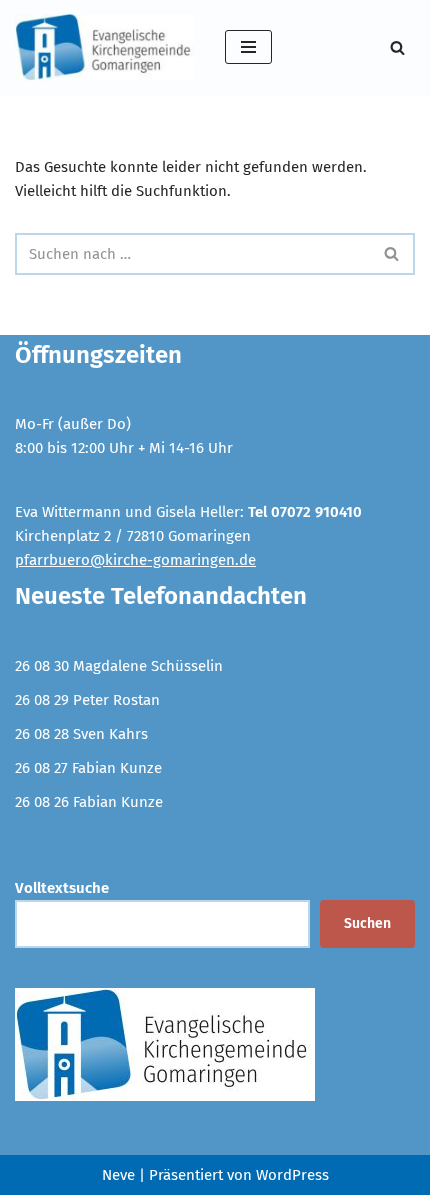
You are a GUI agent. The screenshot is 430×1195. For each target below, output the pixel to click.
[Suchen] (397, 47)
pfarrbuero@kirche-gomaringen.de (135, 560)
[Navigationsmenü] (248, 47)
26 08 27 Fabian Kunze (88, 768)
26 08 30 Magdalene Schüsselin (119, 666)
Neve (118, 1175)
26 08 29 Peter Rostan (87, 700)
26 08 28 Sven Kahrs (81, 734)
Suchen (367, 923)
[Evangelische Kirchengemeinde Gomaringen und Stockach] (105, 47)
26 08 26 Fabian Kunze (89, 802)
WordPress (292, 1175)
